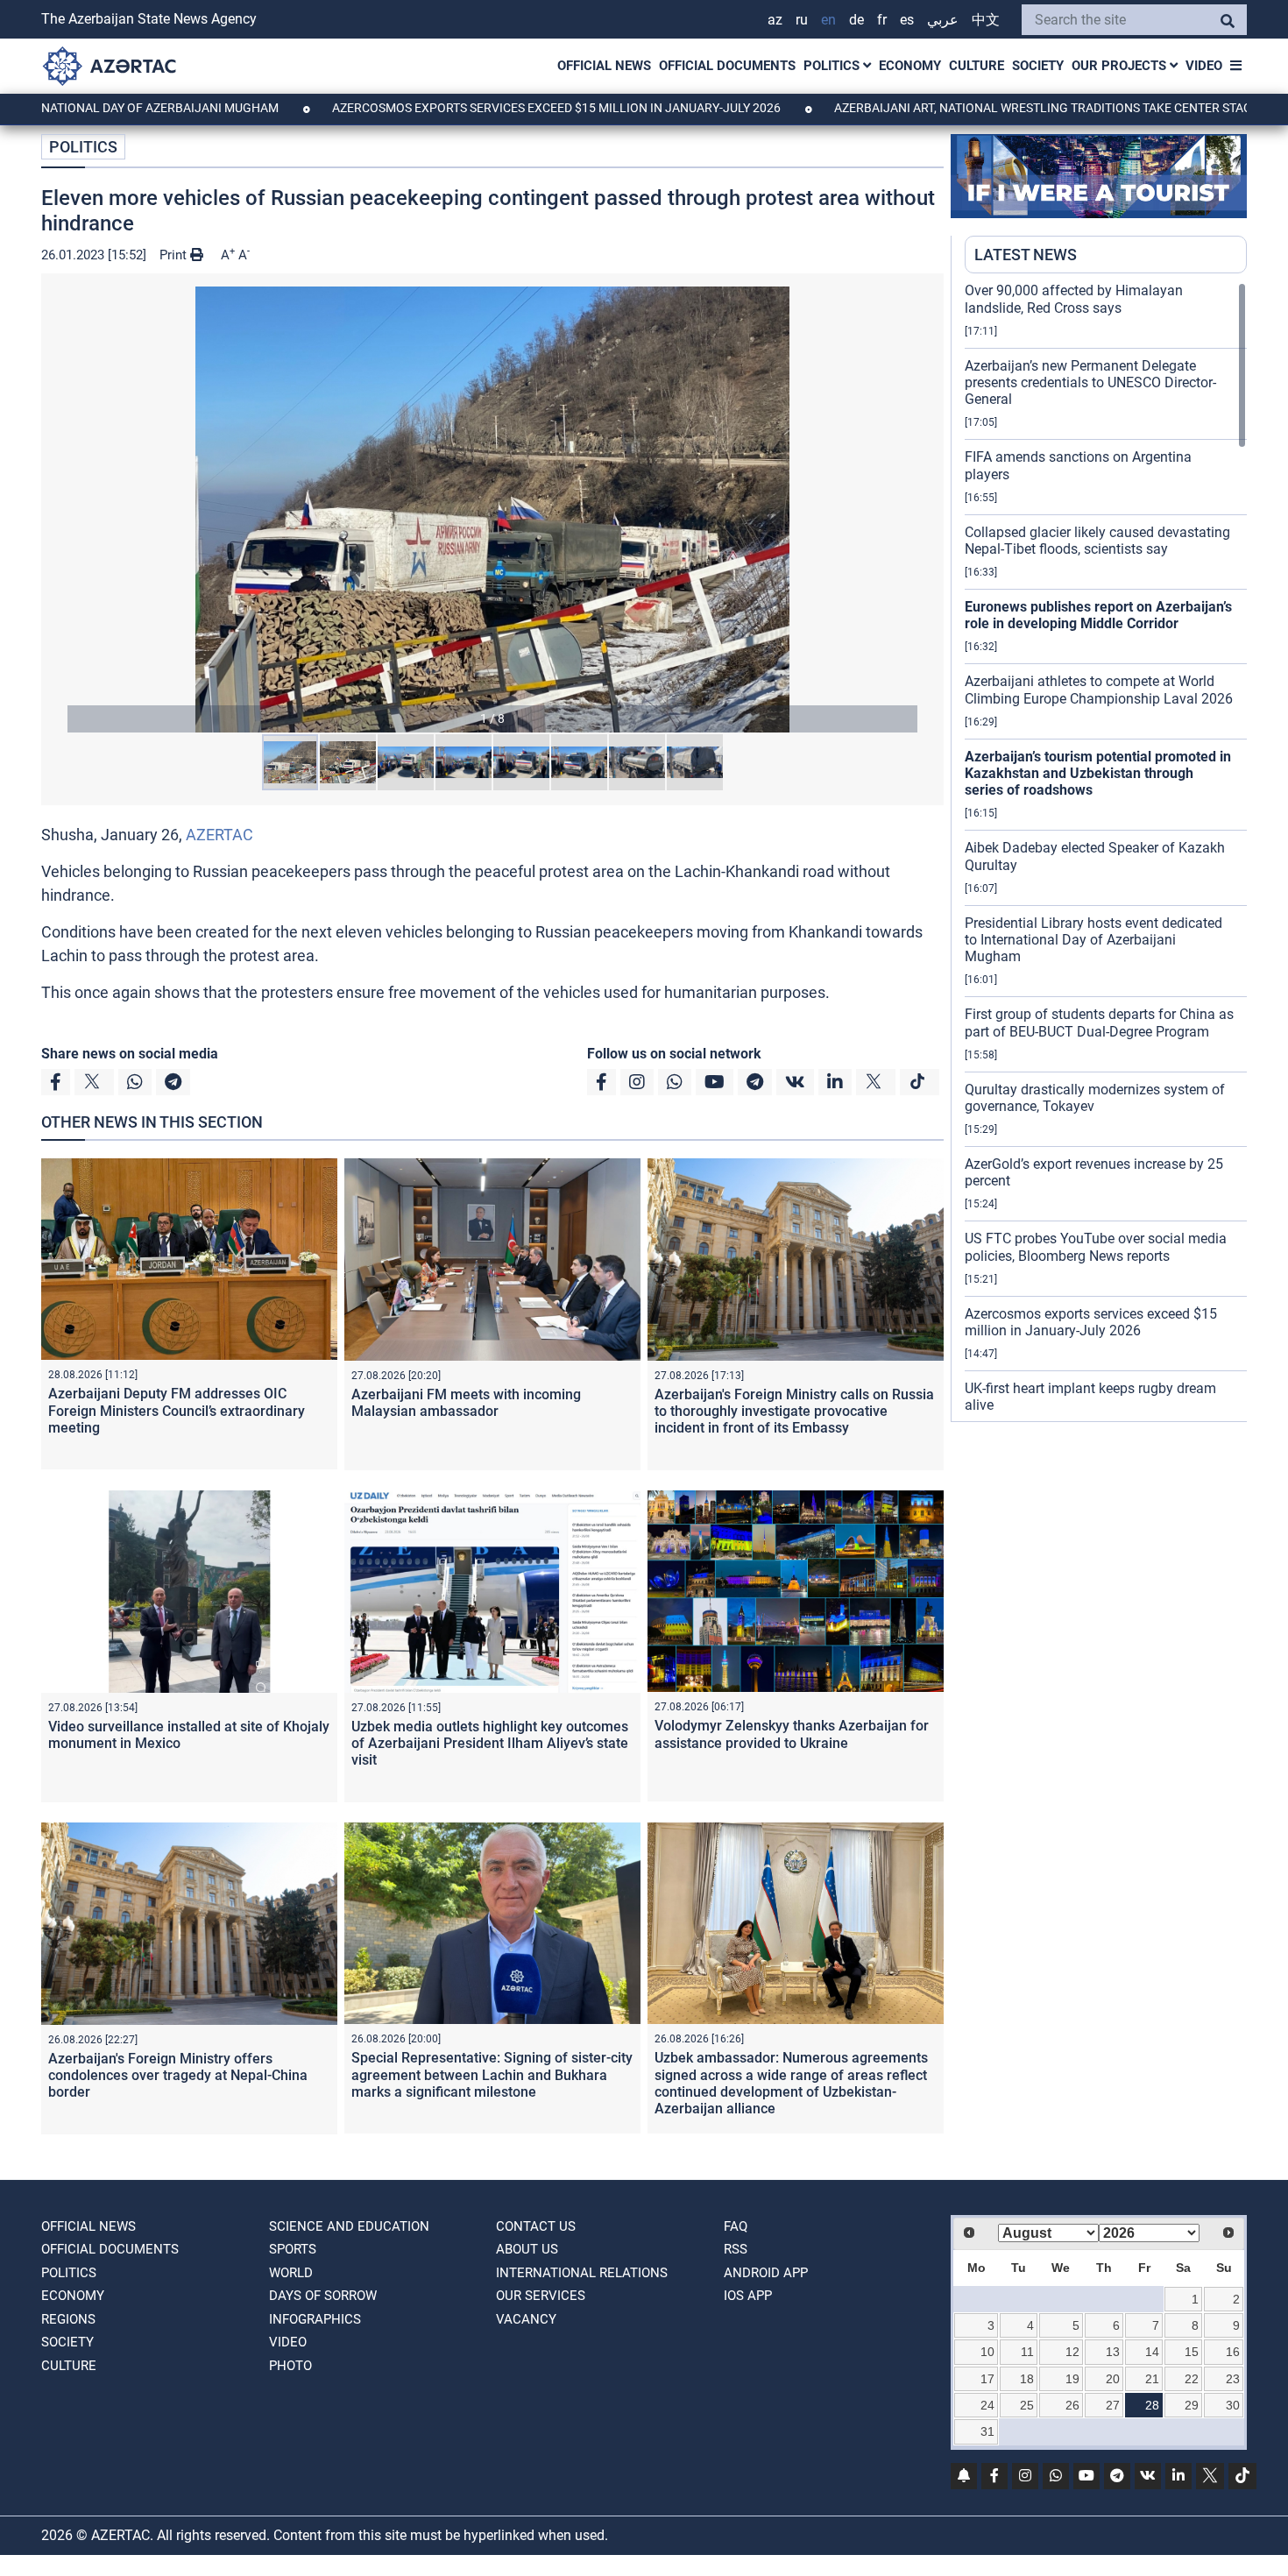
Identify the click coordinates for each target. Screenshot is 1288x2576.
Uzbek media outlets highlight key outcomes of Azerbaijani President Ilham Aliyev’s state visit (490, 1743)
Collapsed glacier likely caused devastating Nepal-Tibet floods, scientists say (1097, 541)
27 (1113, 2405)
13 (1113, 2352)
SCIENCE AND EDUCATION (349, 2226)
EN (828, 20)
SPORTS (293, 2249)
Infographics (315, 2319)
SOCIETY (1038, 66)
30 (1233, 2405)
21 (1152, 2379)
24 (987, 2405)
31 (987, 2431)
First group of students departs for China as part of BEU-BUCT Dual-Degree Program (1099, 1023)
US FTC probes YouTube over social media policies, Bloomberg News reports (1096, 1247)
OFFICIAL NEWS (604, 66)
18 (1027, 2379)
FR (882, 20)
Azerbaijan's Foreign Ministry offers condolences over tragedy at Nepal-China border (178, 2075)
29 (1192, 2405)
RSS (736, 2249)
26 (1072, 2405)
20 (1113, 2379)
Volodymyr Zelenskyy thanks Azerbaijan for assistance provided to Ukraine (792, 1734)
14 (1152, 2352)
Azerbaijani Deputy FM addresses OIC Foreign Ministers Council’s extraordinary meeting (177, 1410)
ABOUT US (527, 2249)
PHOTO (290, 2366)
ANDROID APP (766, 2273)
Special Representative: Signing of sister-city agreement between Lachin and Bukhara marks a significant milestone (492, 2074)
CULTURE (977, 66)
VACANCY (526, 2319)
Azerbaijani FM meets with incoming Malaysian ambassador (466, 1403)
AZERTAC (219, 835)
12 (1072, 2352)
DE (856, 20)
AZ (775, 20)
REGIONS (68, 2319)
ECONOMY (910, 66)
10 (987, 2352)
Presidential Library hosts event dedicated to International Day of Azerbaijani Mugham (1093, 940)
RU (802, 20)
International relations (582, 2273)
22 (1192, 2379)
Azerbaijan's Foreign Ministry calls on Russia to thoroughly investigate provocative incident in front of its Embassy (794, 1411)
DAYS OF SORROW (323, 2296)
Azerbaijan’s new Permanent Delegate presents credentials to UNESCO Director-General (1090, 382)
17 (987, 2379)
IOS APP (748, 2296)
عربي (943, 20)
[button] (492, 510)
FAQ (736, 2226)
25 (1027, 2405)
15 (1192, 2352)
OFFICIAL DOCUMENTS (727, 66)
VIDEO (1204, 66)
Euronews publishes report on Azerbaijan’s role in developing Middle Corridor (1098, 615)
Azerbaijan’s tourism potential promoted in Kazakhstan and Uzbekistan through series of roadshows (1098, 773)
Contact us (536, 2226)
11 (1027, 2352)
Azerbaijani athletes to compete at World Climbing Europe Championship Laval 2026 (1099, 690)
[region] (1106, 852)
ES (907, 20)
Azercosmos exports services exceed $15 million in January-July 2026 (459, 108)
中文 (986, 20)
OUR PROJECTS (1121, 66)
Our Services (541, 2296)
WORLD (291, 2273)
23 (1233, 2379)
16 (1233, 2352)
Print (175, 255)
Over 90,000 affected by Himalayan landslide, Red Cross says (1074, 299)
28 (1152, 2405)
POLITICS (833, 66)
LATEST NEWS (1026, 255)
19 (1072, 2379)
